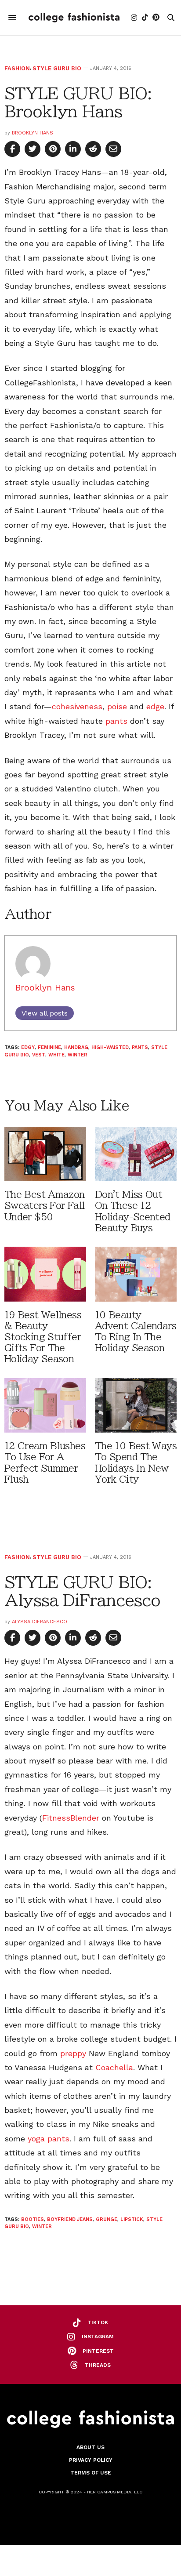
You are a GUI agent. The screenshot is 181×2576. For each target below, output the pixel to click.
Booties (33, 2219)
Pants (140, 1047)
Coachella (114, 2067)
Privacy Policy (91, 2460)
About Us (90, 2447)
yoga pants (49, 2139)
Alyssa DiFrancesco (40, 1622)
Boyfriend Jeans (70, 2219)
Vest (39, 1055)
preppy (73, 2053)
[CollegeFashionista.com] (74, 18)
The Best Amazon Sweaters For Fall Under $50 (45, 1206)
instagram (98, 2337)
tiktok (98, 2322)
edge (155, 706)
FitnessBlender (71, 1818)
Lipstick (132, 2219)
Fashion (17, 68)
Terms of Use (91, 2473)
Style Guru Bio (57, 68)
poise (117, 706)
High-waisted (110, 1047)
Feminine (49, 1047)
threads (98, 2365)
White (56, 1055)
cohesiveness (77, 706)
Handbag (76, 1047)
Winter (78, 1055)
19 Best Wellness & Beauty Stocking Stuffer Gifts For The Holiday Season (43, 1337)
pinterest (98, 2351)
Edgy (28, 1047)
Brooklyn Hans (33, 133)
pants (116, 721)
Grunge (107, 2219)
